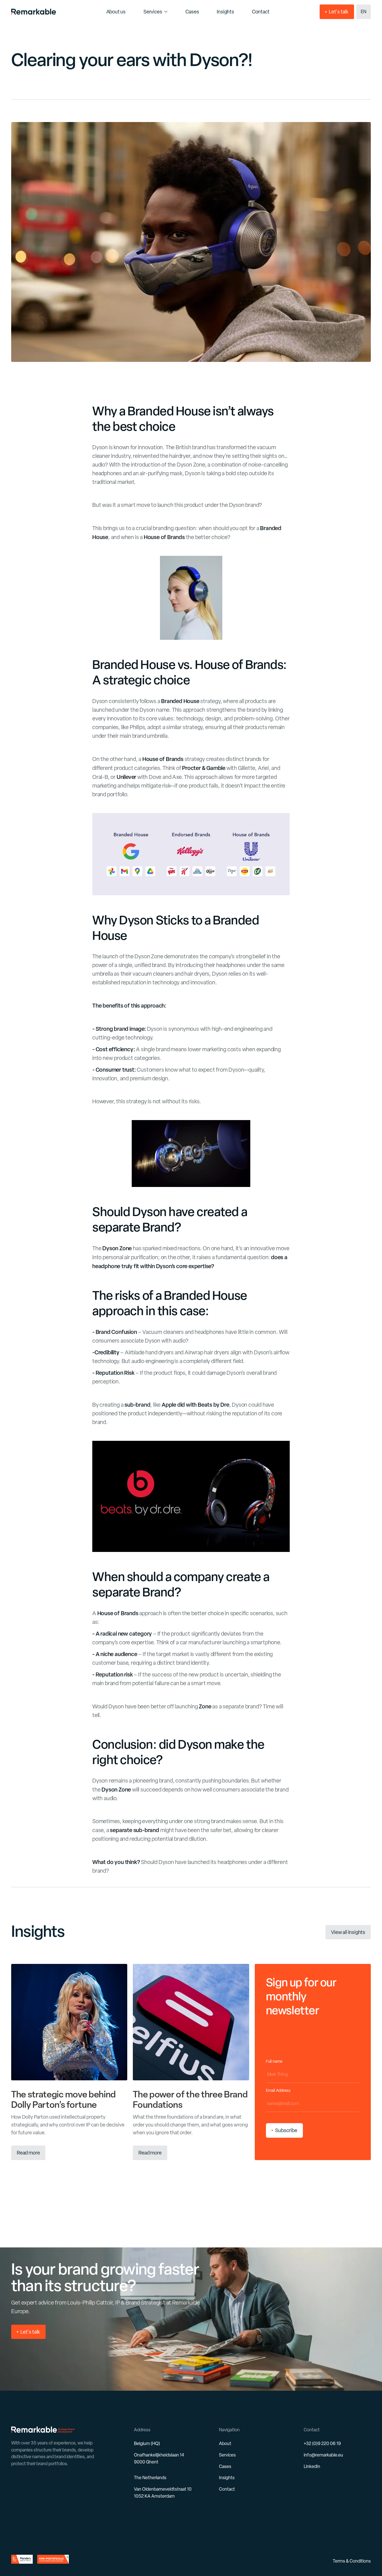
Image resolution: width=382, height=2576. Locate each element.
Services (153, 12)
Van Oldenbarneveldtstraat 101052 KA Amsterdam (163, 2493)
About (225, 2443)
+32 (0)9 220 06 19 (322, 2443)
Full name (274, 2061)
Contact (227, 2489)
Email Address (280, 2090)
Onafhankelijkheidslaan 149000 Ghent (159, 2458)
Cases (225, 2466)
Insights (227, 2478)
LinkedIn (312, 2466)
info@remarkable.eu (323, 2455)
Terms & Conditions (352, 2561)
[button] (364, 12)
